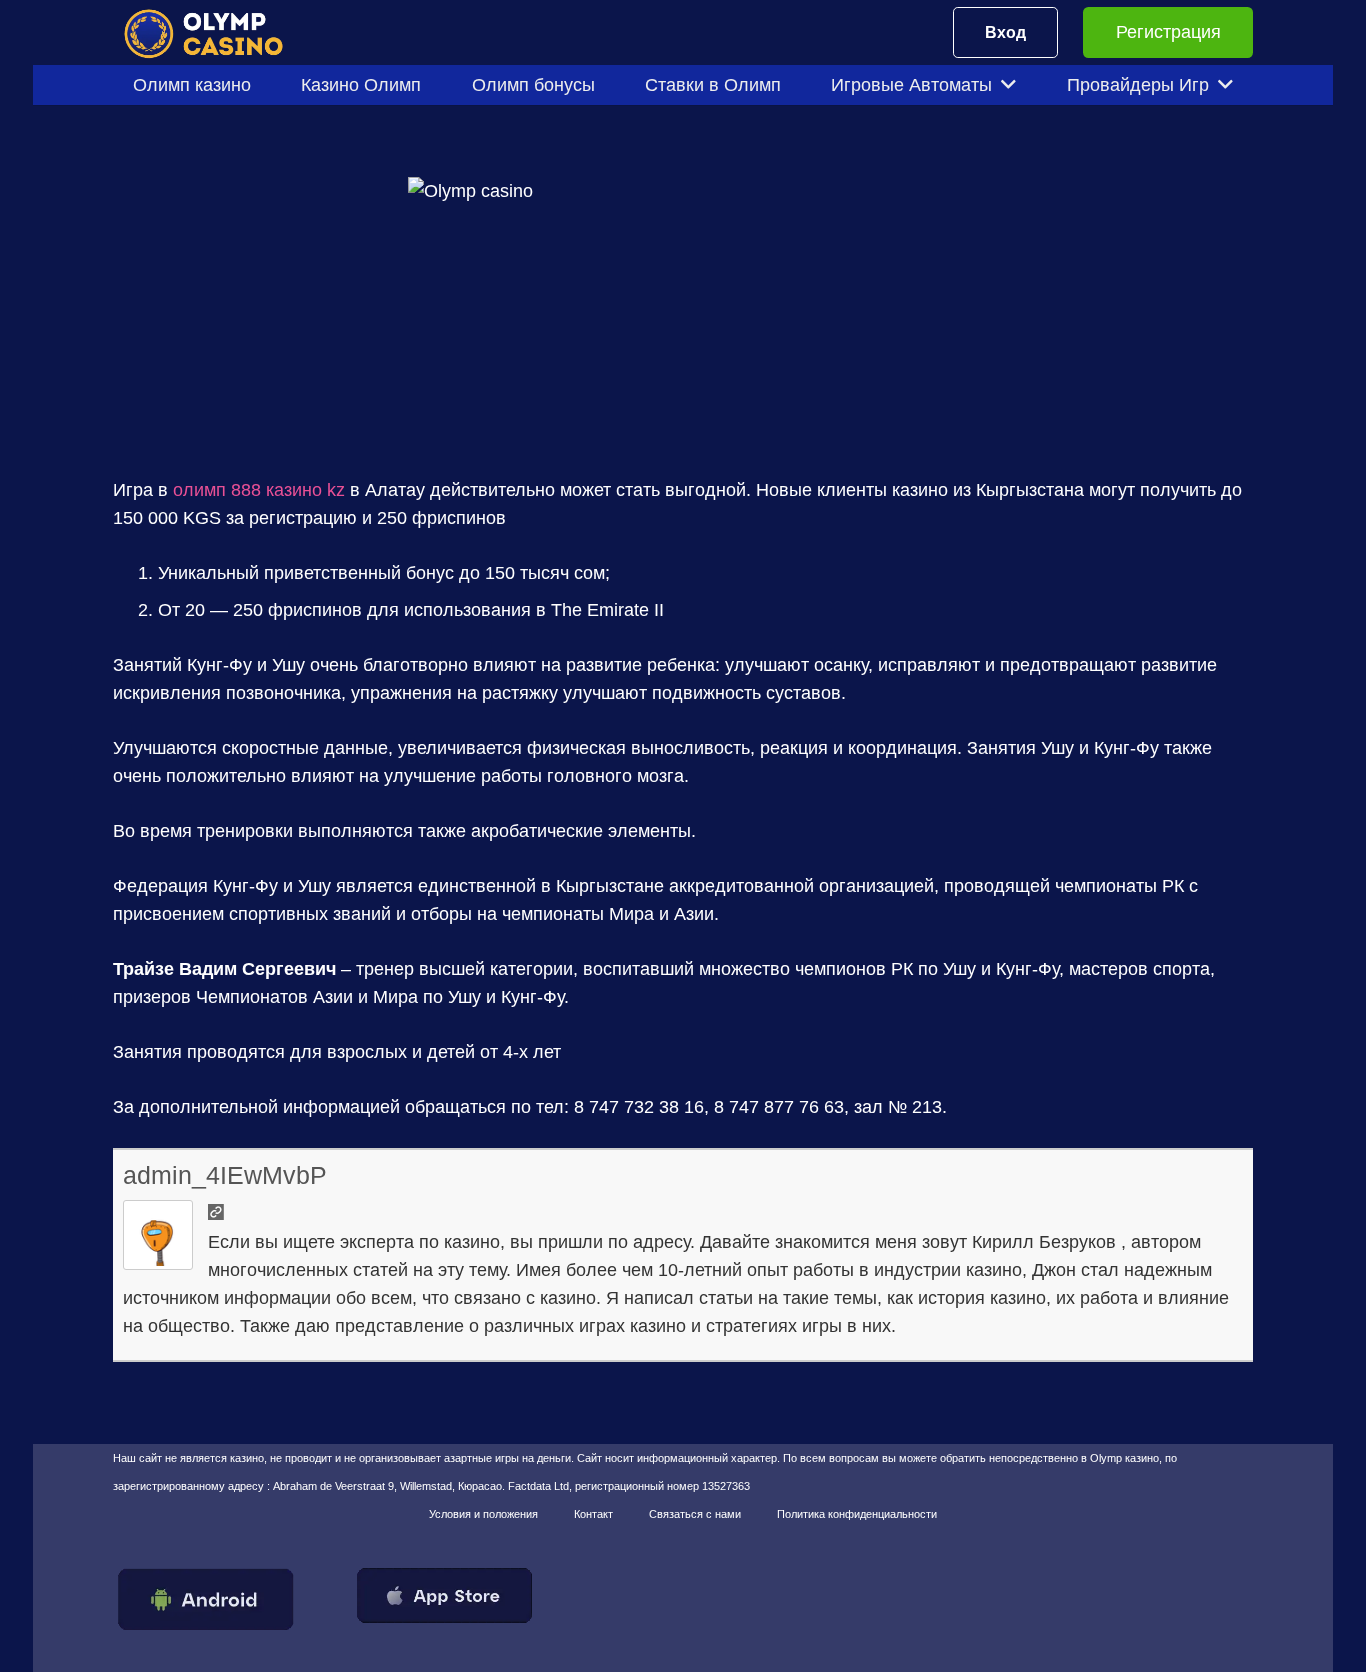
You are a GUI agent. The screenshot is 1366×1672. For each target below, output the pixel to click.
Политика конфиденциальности (857, 1514)
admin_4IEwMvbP (225, 1175)
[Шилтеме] (216, 32)
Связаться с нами (695, 1514)
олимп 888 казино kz (259, 490)
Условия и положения (483, 1514)
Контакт (593, 1514)
